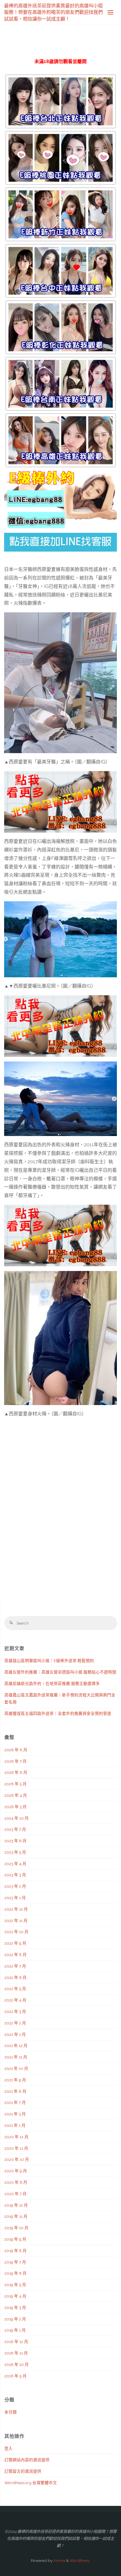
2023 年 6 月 (16, 1841)
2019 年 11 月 (16, 2216)
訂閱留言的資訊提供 (23, 2471)
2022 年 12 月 (16, 1909)
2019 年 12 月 (16, 2205)
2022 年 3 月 (15, 2012)
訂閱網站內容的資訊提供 (27, 2460)
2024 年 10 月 (17, 1818)
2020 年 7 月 (16, 2194)
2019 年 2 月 (15, 2319)
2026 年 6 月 (16, 1772)
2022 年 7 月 (15, 1966)
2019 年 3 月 (15, 2308)
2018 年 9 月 (16, 2376)
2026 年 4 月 (16, 1795)
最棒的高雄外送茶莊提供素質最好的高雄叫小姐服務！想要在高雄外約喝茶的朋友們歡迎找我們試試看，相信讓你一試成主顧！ (53, 12)
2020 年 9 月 (16, 2171)
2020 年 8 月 (16, 2182)
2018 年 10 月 (17, 2364)
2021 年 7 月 (15, 2102)
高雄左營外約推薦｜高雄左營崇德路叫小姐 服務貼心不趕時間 (60, 1672)
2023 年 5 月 (15, 1852)
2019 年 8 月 (16, 2251)
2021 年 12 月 (16, 2046)
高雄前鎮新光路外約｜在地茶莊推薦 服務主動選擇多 (52, 1683)
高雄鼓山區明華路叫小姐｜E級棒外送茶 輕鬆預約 (49, 1661)
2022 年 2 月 (15, 2023)
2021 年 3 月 (15, 2114)
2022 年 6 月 (16, 1977)
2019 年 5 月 (15, 2285)
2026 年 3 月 (16, 1807)
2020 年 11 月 (16, 2148)
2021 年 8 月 (15, 2091)
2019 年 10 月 (16, 2228)
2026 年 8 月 (16, 1750)
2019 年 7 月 (15, 2262)
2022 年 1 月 (15, 2034)
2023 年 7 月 (15, 1829)
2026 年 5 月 (16, 1784)
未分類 (11, 2412)
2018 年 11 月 (16, 2353)
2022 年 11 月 (16, 1921)
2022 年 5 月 (15, 1989)
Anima (59, 2560)
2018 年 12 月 (16, 2342)
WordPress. (80, 2560)
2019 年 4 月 (15, 2296)
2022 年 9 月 (15, 1943)
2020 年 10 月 (17, 2159)
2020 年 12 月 (16, 2137)
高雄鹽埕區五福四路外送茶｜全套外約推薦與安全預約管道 (58, 1713)
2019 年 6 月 (16, 2273)
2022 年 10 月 (16, 1932)
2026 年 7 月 (16, 1761)
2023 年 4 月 (15, 1864)
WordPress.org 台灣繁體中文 (31, 2483)
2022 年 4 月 (15, 2000)
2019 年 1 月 (15, 2330)
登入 (9, 2448)
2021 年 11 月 (16, 2057)
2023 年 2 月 (15, 1886)
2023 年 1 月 (15, 1898)
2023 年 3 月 (15, 1875)
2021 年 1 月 (15, 2125)
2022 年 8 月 (16, 1955)
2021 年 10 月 (16, 2068)
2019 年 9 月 (15, 2239)
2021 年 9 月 (15, 2080)
